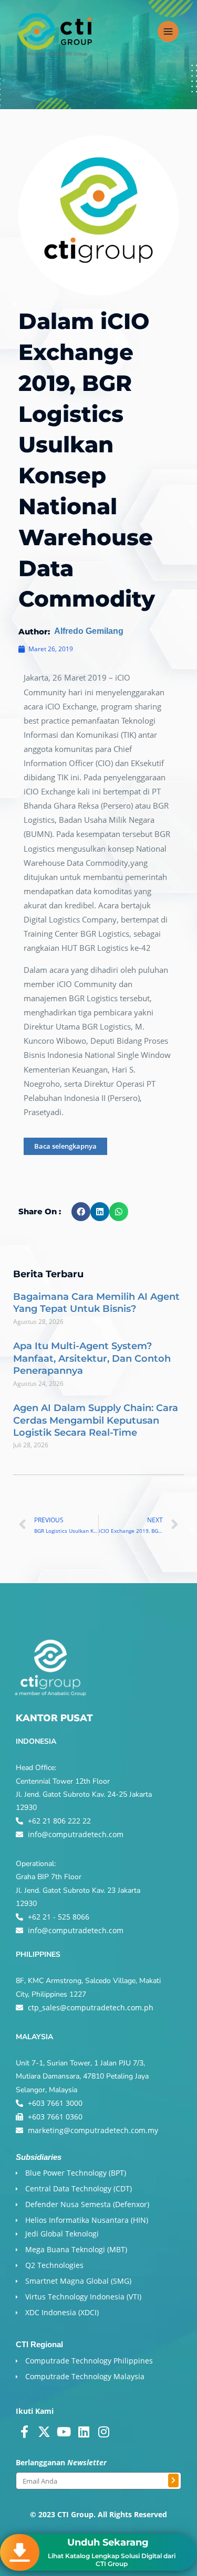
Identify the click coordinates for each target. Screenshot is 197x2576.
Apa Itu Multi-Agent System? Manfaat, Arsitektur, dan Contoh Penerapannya (92, 1358)
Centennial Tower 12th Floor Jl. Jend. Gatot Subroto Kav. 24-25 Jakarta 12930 (84, 1794)
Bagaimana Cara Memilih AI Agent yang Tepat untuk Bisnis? (96, 1303)
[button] (81, 1212)
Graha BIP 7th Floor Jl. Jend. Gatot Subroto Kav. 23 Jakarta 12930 (78, 1890)
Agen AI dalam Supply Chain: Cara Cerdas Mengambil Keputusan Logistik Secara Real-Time (96, 1420)
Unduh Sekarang (108, 2542)
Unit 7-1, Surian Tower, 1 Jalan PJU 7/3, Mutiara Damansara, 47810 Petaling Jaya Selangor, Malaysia (82, 2076)
